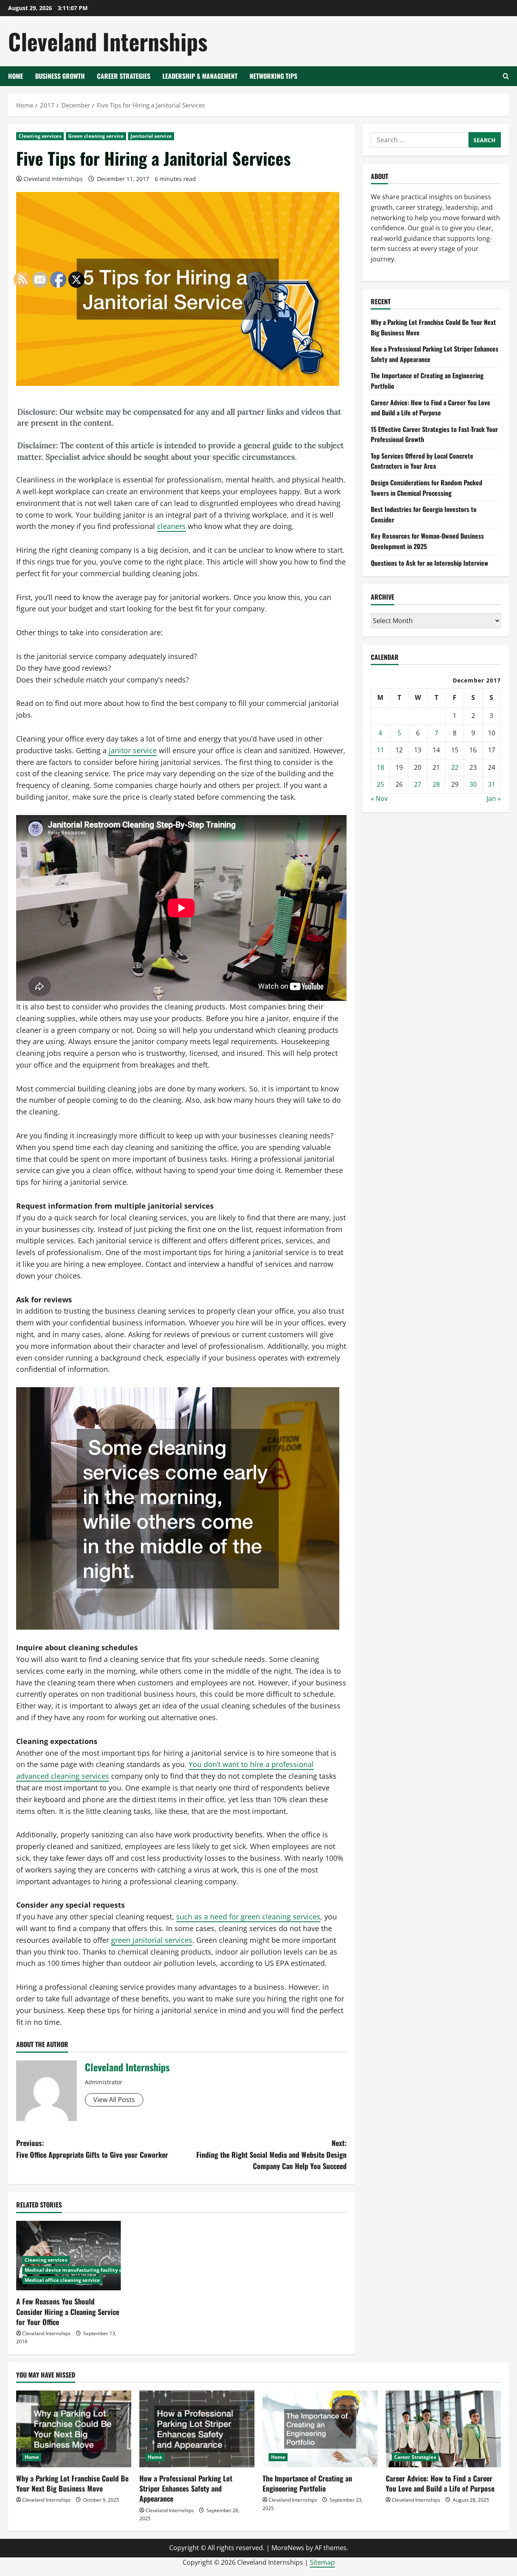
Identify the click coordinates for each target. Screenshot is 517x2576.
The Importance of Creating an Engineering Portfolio (307, 2483)
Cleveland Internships (108, 41)
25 (380, 784)
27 (418, 784)
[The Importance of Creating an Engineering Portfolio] (320, 2429)
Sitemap (322, 2562)
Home (16, 76)
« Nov (379, 798)
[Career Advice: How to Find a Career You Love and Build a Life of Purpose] (443, 2429)
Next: (271, 2155)
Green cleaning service (96, 136)
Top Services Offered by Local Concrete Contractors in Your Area (422, 461)
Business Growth (60, 76)
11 (380, 750)
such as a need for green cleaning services (248, 1917)
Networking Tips (273, 76)
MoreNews (288, 2548)
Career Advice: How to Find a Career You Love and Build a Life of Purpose (431, 408)
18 (380, 767)
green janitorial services (152, 1940)
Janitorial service (151, 136)
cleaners (171, 526)
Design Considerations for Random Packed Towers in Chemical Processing (427, 488)
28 (436, 784)
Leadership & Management (200, 76)
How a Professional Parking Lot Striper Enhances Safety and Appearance (186, 2488)
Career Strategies (124, 76)
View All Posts (114, 2100)
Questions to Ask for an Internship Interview (430, 563)
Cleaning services (40, 136)
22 (455, 767)
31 (492, 784)
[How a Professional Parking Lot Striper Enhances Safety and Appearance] (197, 2429)
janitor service (133, 750)
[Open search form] (506, 76)
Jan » (494, 798)
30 (473, 784)
